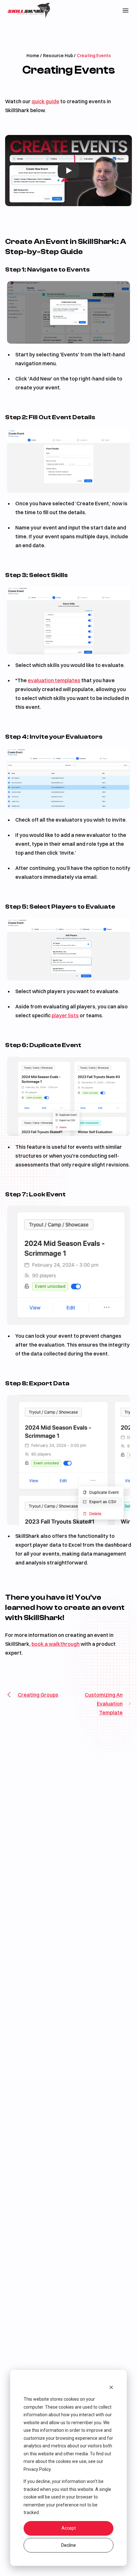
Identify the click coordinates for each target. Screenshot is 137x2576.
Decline (68, 2545)
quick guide (45, 101)
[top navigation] (126, 10)
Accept (69, 2528)
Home (33, 56)
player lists (65, 1015)
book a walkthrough (56, 1644)
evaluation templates (54, 680)
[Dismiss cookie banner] (111, 2387)
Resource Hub (58, 56)
